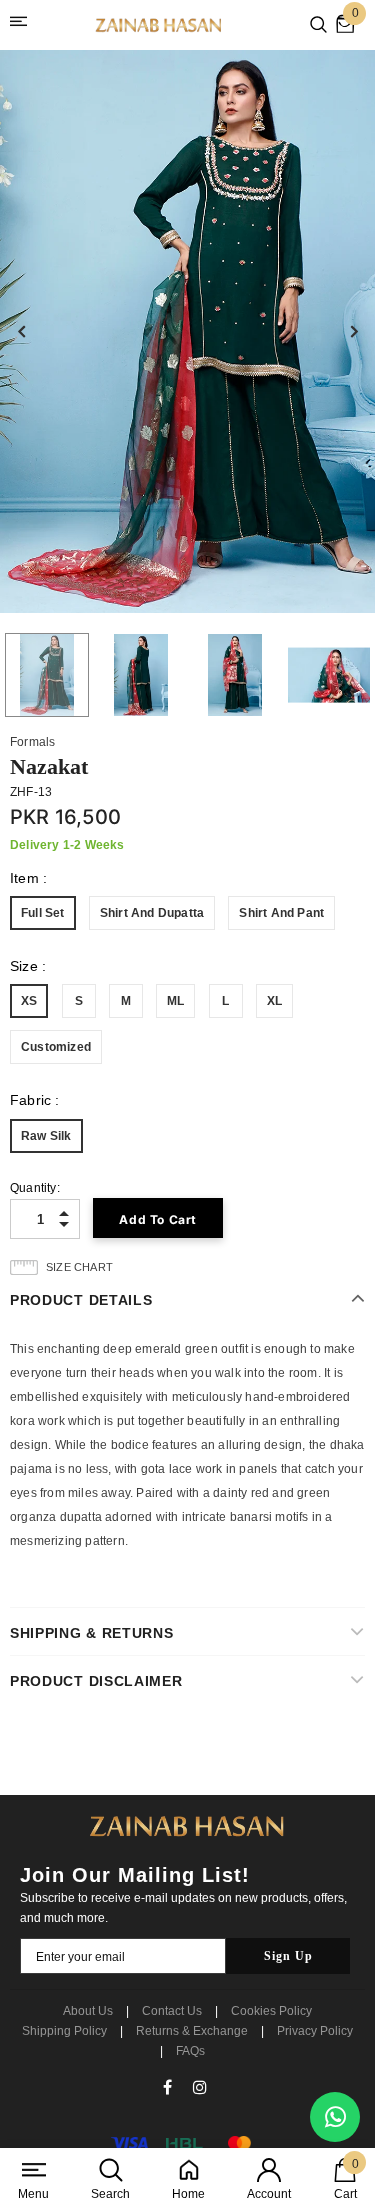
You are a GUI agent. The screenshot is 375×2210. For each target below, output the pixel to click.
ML (175, 1001)
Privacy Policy (315, 2031)
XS (29, 1001)
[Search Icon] (318, 25)
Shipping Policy (64, 2031)
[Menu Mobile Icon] (22, 25)
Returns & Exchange (192, 2031)
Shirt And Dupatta (152, 913)
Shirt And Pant (281, 913)
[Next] (353, 332)
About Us (88, 2011)
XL (274, 1001)
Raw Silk (46, 1136)
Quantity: (35, 1188)
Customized (56, 1047)
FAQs (190, 2051)
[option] (187, 331)
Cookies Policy (271, 2011)
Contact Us (172, 2011)
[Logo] (159, 25)
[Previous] (22, 332)
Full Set (43, 913)
